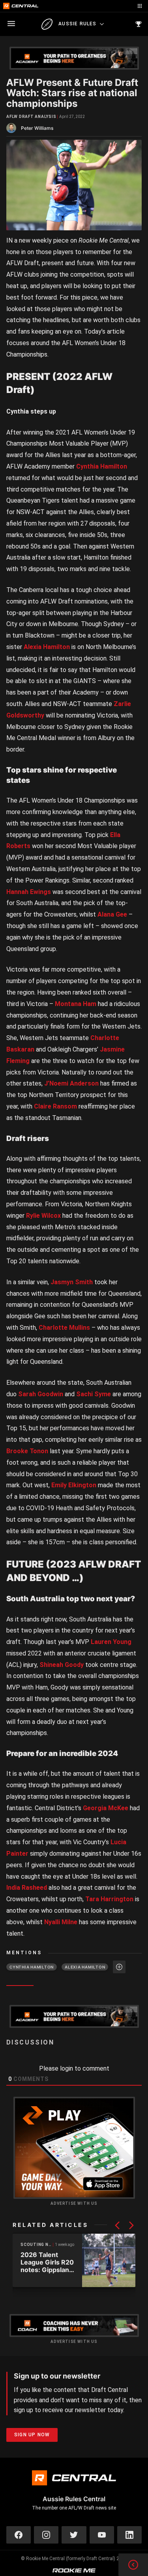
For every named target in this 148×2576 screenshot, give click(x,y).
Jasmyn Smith (72, 1282)
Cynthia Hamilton (102, 466)
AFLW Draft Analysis (31, 117)
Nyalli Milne (61, 1922)
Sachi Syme (94, 1394)
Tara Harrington (109, 1899)
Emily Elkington (74, 1485)
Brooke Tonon (27, 1451)
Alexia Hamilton (47, 647)
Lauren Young (111, 1642)
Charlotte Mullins (64, 1328)
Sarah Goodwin (41, 1394)
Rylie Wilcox (43, 1216)
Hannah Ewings (29, 892)
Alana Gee (112, 914)
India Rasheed (27, 1888)
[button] (117, 2225)
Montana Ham (76, 1004)
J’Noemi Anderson (71, 1083)
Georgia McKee (106, 1808)
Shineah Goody (62, 1665)
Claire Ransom (55, 1106)
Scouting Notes (37, 2245)
